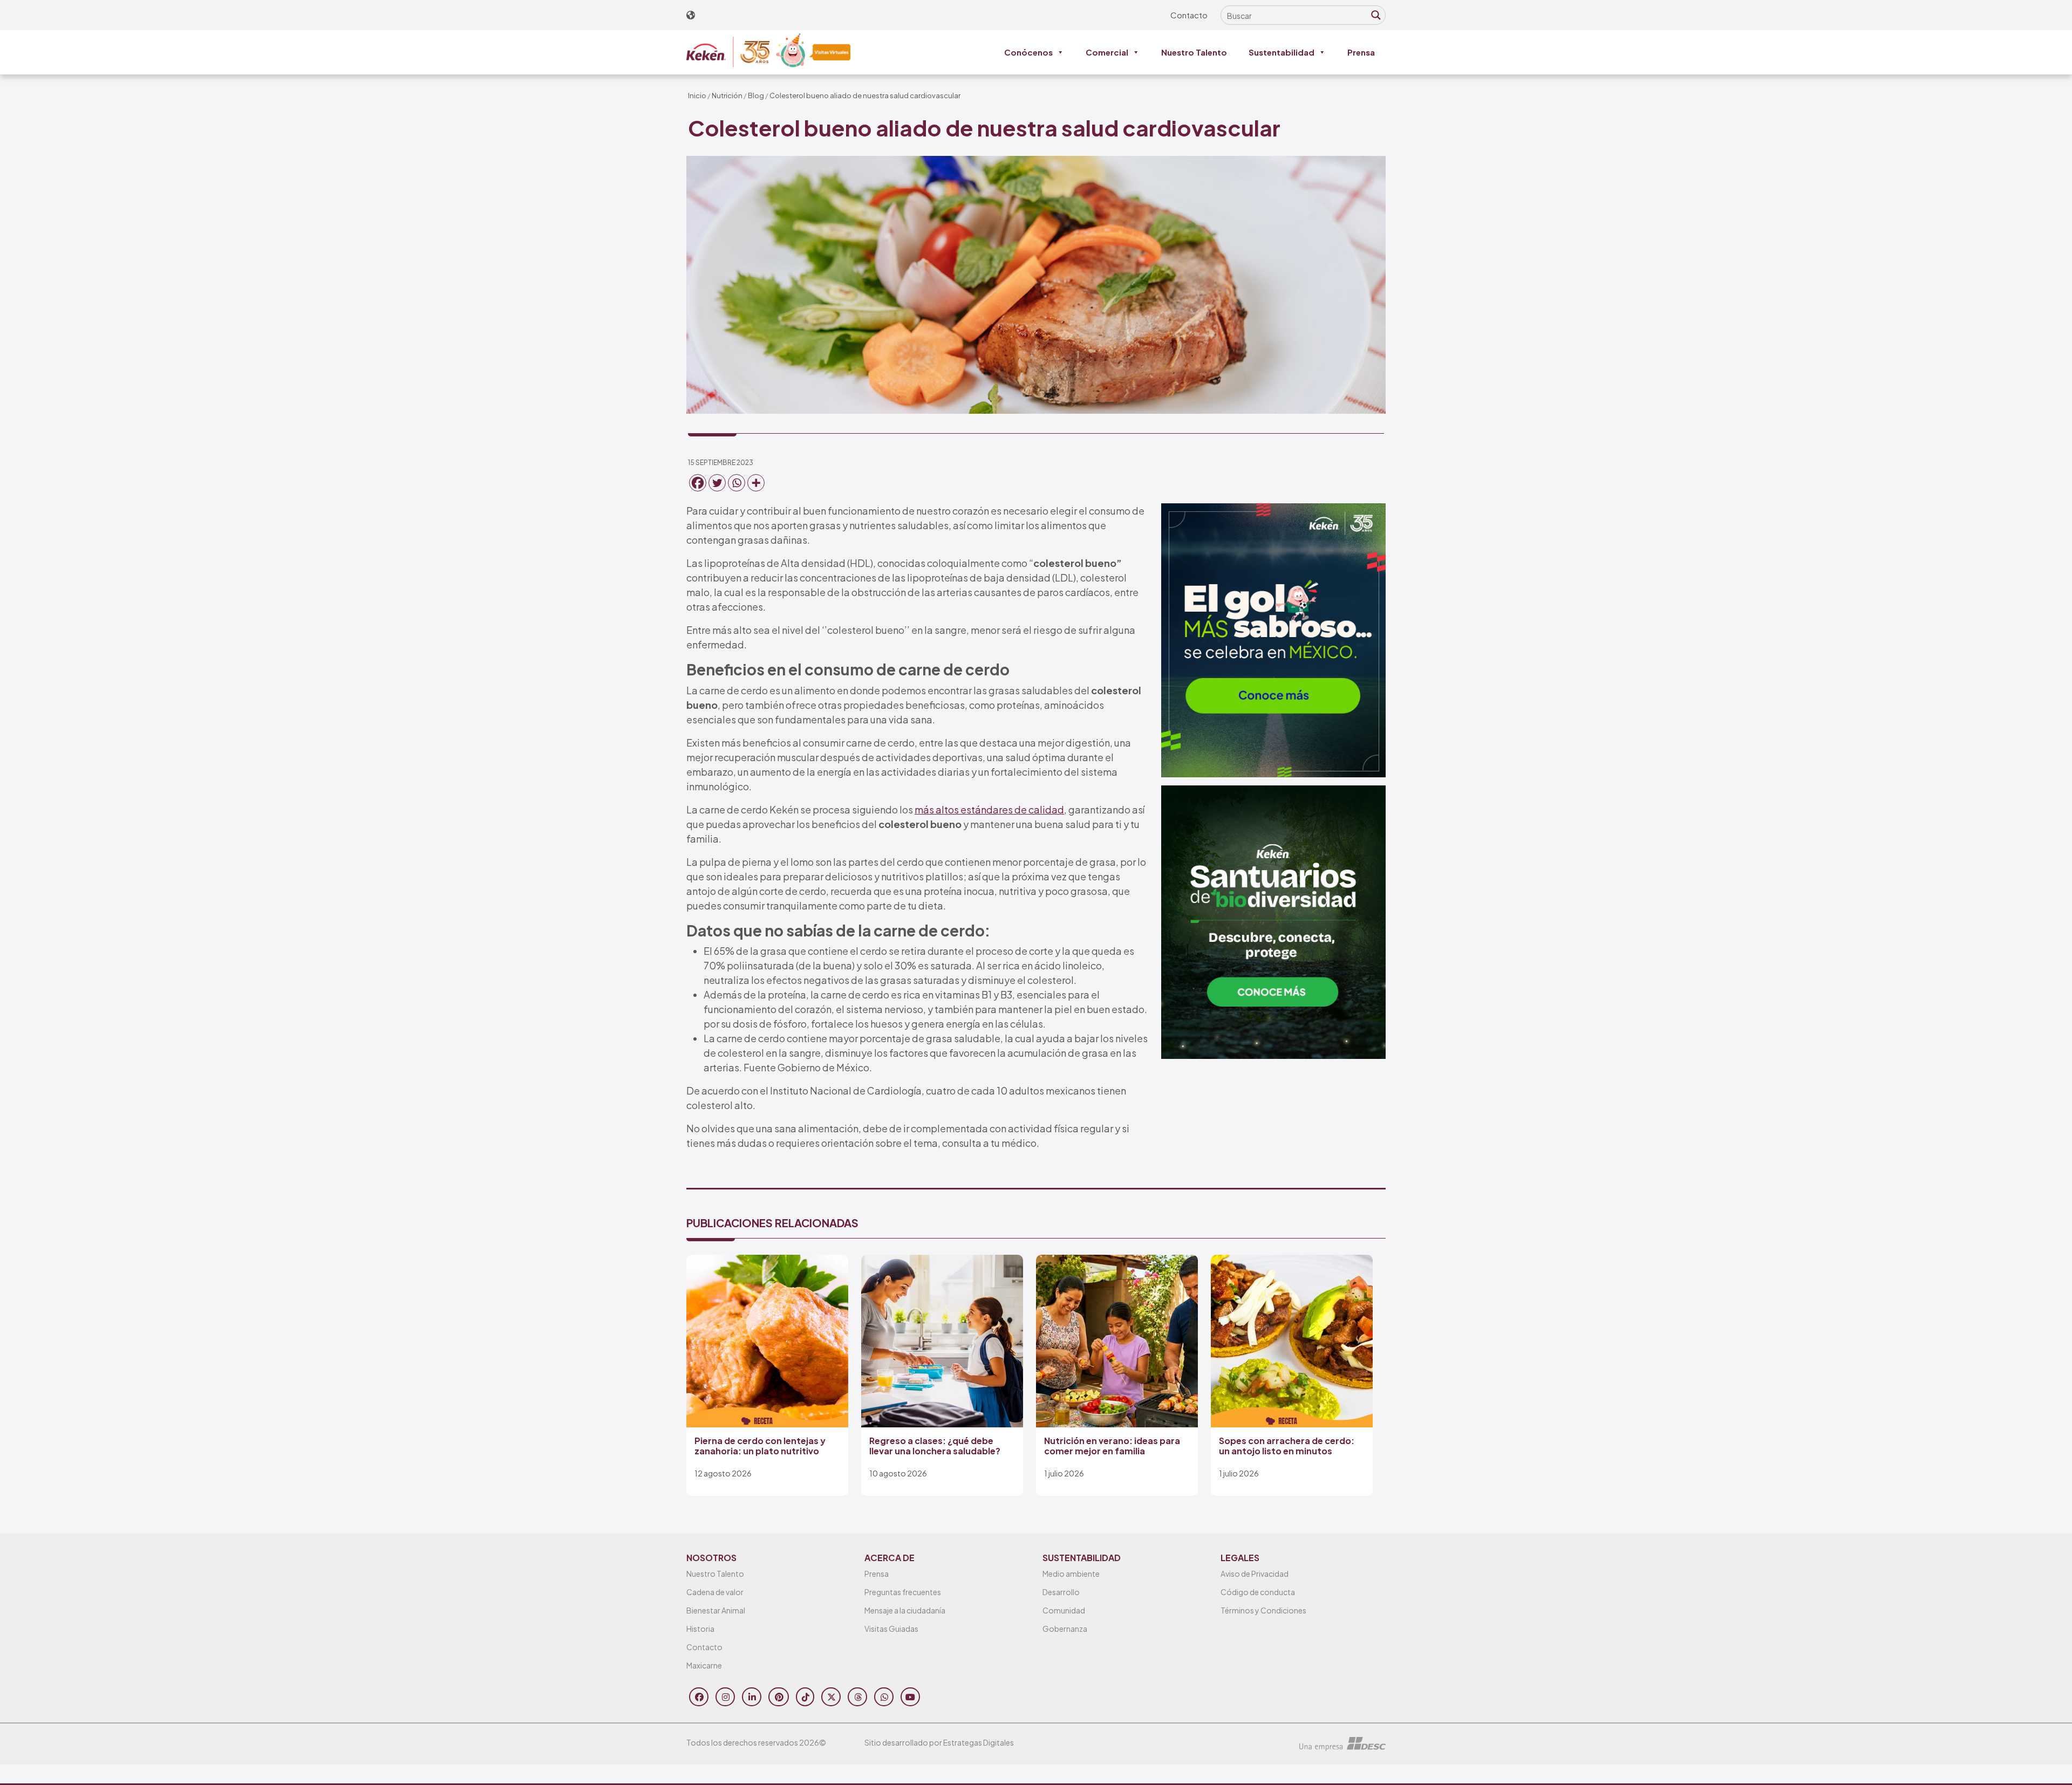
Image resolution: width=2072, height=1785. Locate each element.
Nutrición (727, 95)
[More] (756, 483)
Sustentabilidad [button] (1282, 52)
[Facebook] (698, 483)
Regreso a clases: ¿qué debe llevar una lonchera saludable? (935, 1446)
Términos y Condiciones (1263, 1610)
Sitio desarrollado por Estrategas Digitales (939, 1742)
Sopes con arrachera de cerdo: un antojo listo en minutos (1287, 1446)
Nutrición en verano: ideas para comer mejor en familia (1112, 1446)
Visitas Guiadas (891, 1629)
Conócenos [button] (1028, 52)
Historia (700, 1629)
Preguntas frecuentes (903, 1592)
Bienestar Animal (716, 1610)
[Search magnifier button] (1376, 15)
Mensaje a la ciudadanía (905, 1610)
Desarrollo (1061, 1592)
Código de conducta (1258, 1592)
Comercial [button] (1107, 52)
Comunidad (1064, 1610)
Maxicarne (704, 1665)
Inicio (697, 95)
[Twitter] (717, 483)
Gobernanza (1065, 1629)
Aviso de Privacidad (1255, 1574)
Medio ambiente (1071, 1574)
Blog (756, 95)
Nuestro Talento (1194, 52)
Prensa (1361, 52)
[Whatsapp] (737, 483)
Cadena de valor (715, 1592)
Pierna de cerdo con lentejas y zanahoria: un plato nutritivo (760, 1446)
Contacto (1189, 15)
